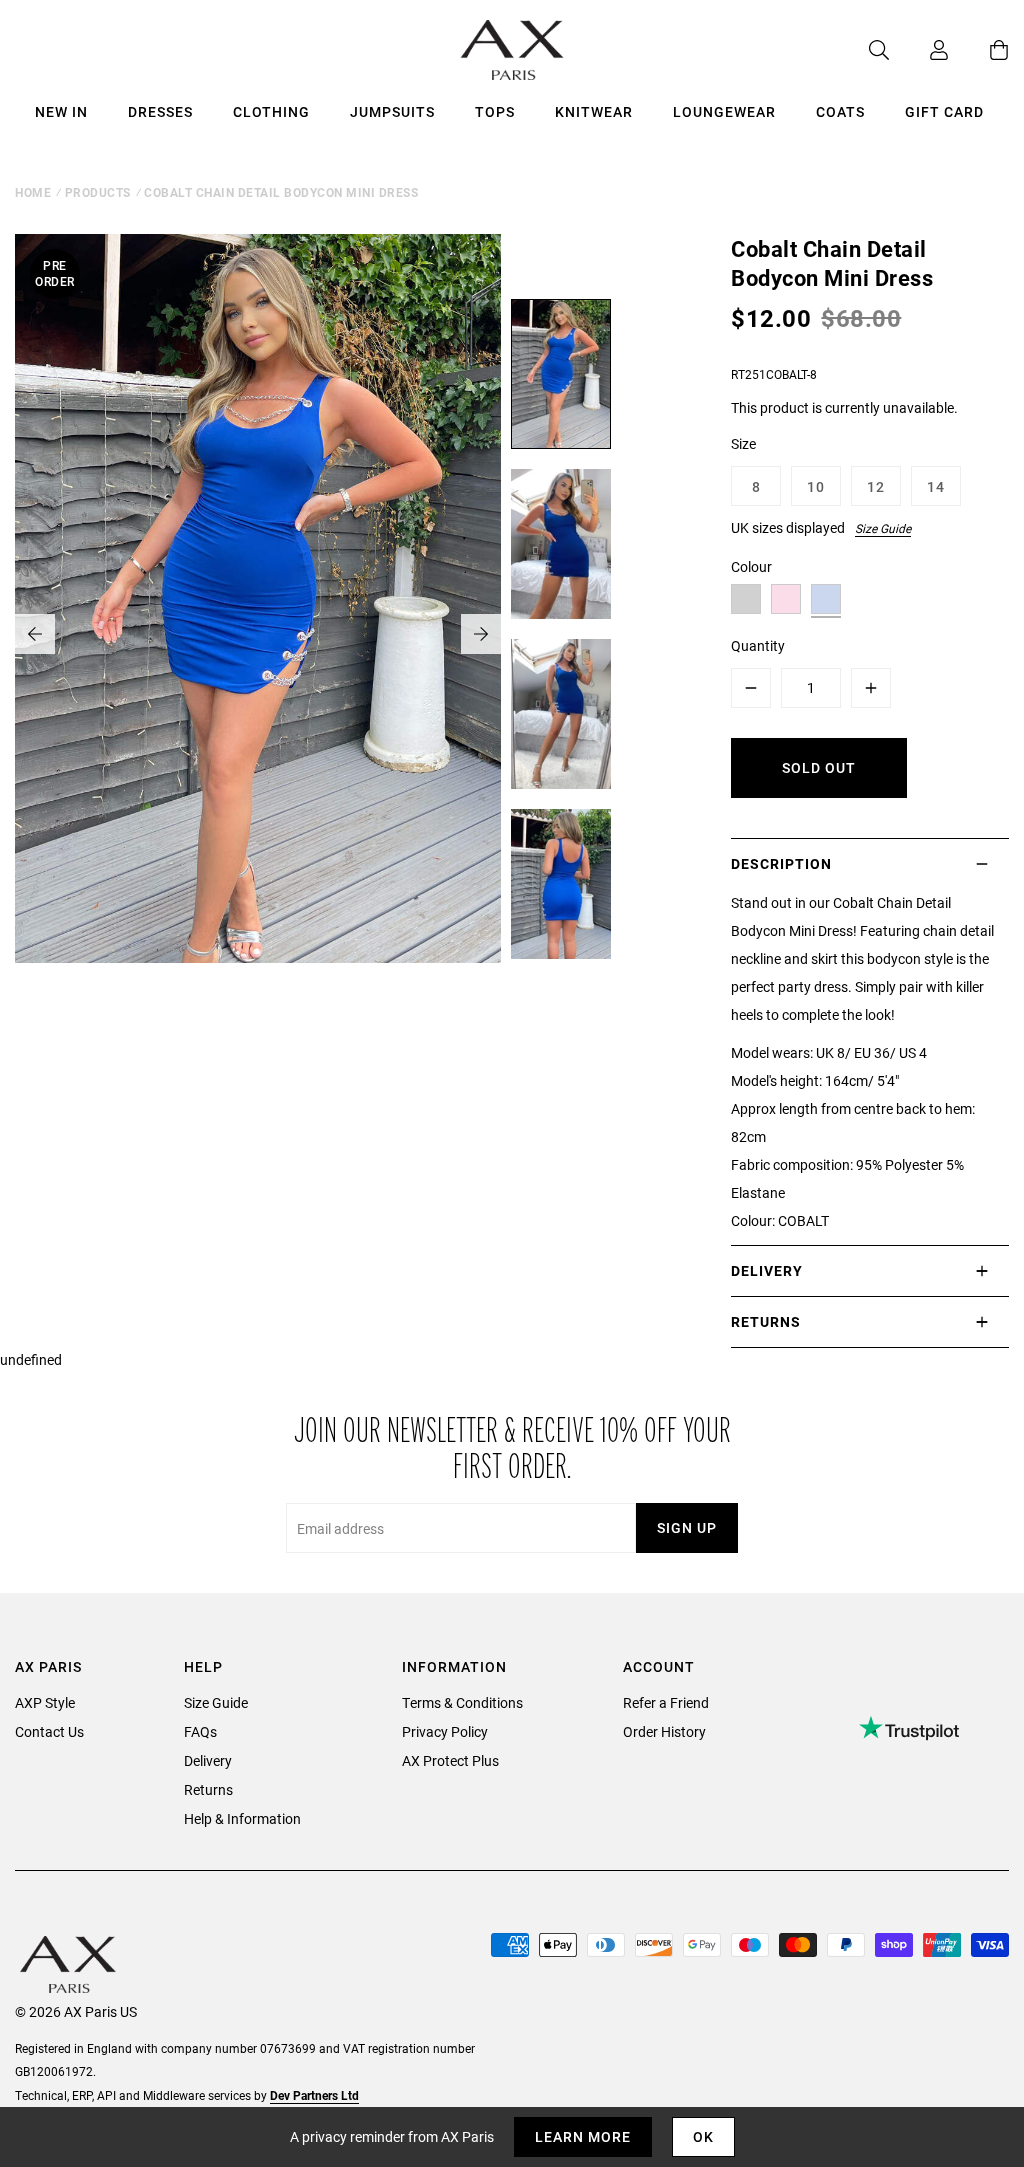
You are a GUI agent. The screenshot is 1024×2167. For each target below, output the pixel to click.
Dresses (160, 111)
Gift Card (944, 111)
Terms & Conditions (462, 1702)
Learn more (583, 2136)
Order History (664, 1731)
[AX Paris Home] (512, 50)
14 (936, 486)
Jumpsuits (392, 111)
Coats (840, 111)
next (481, 634)
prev (35, 634)
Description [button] (781, 863)
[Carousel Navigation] (258, 634)
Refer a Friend (666, 1702)
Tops (495, 111)
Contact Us (49, 1731)
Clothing (271, 111)
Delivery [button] (767, 1270)
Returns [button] (766, 1321)
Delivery (208, 1760)
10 (816, 486)
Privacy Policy (445, 1731)
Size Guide (883, 528)
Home (33, 192)
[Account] (919, 50)
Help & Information (242, 1818)
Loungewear (724, 111)
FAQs (200, 1731)
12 (876, 486)
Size (743, 443)
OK (703, 2136)
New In (61, 111)
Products (98, 192)
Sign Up (687, 1527)
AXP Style (45, 1702)
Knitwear (594, 111)
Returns (208, 1789)
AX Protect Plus (450, 1760)
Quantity (758, 645)
